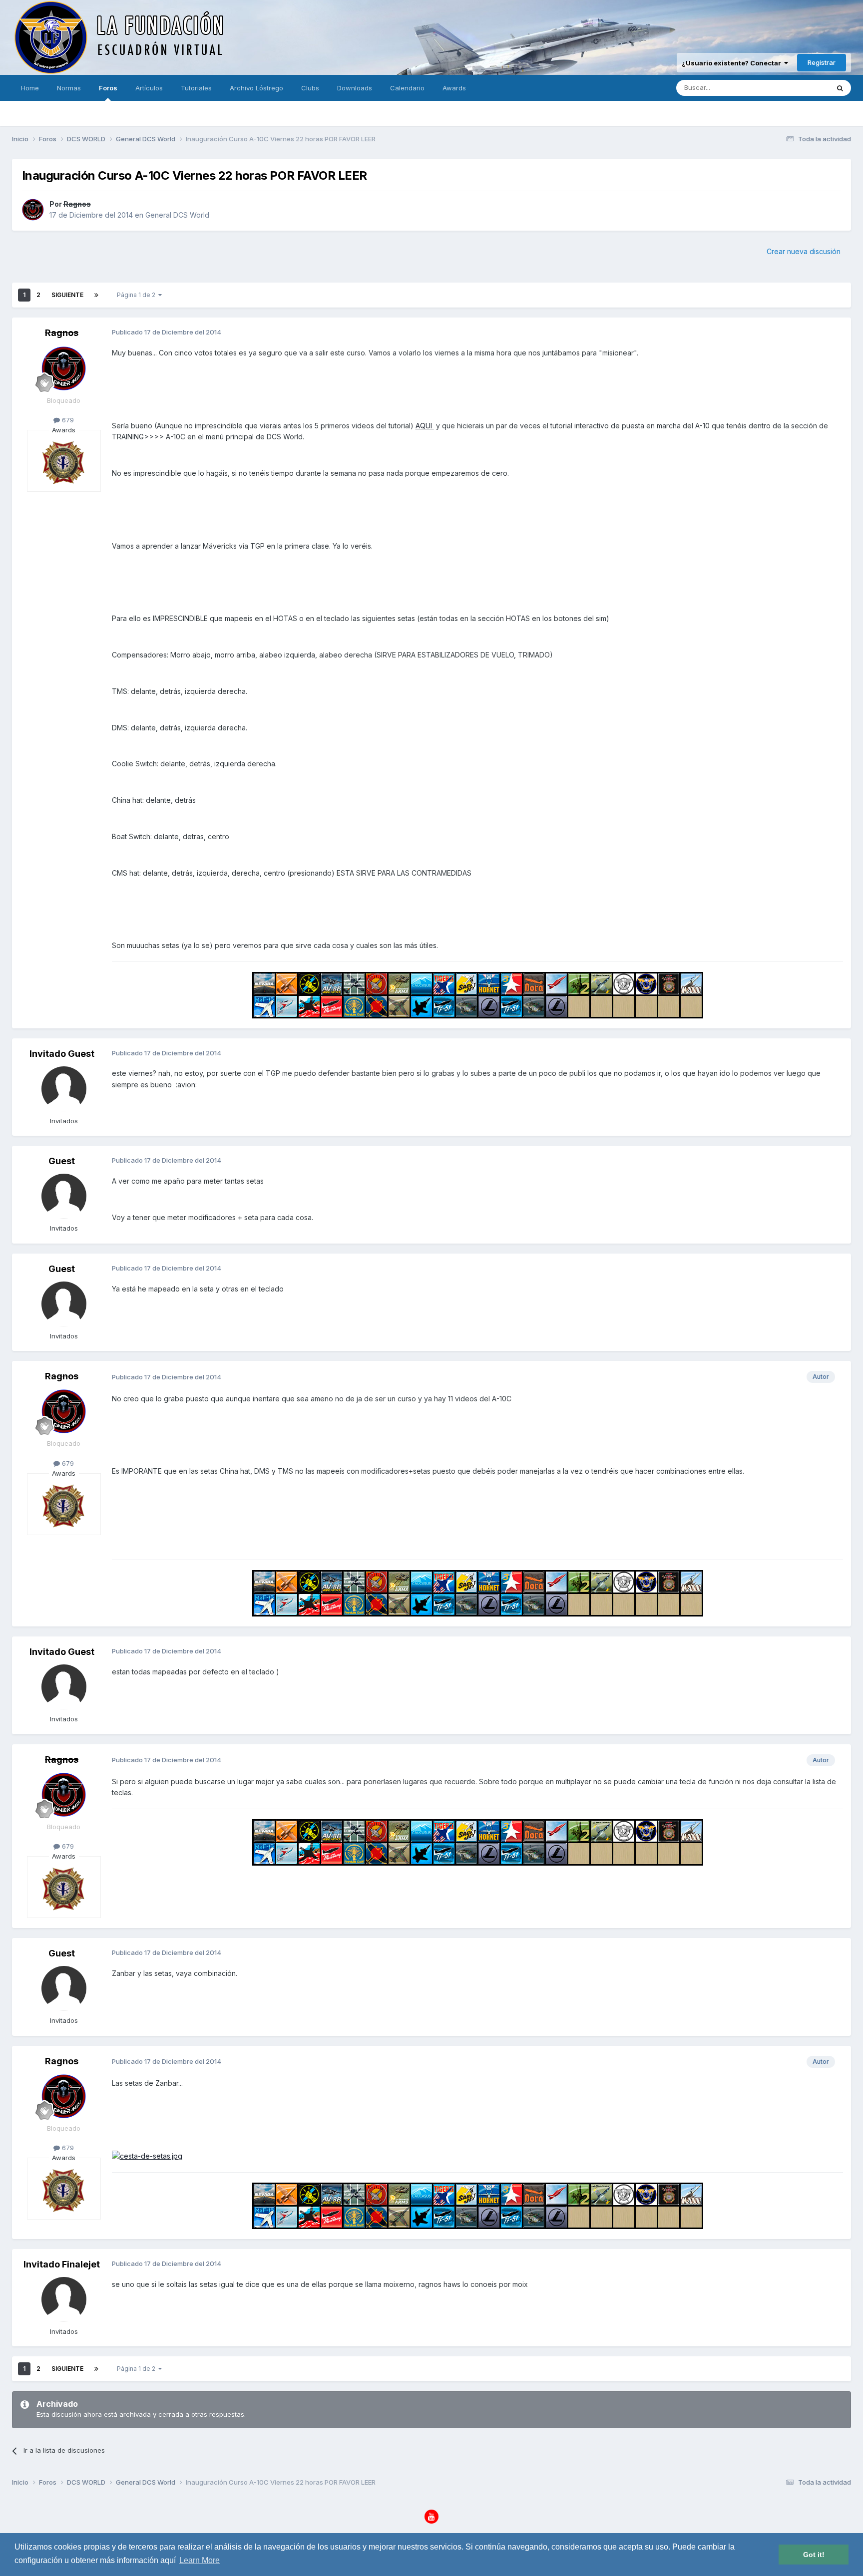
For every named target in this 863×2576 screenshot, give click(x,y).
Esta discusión (794, 88)
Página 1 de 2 (138, 295)
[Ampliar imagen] (147, 2155)
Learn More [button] (200, 2560)
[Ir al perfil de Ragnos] (33, 210)
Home (30, 88)
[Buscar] (840, 88)
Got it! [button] (814, 2555)
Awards (454, 88)
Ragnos (77, 204)
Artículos (149, 88)
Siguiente (67, 295)
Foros (108, 88)
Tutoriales (196, 88)
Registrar (822, 62)
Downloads (355, 88)
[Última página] (96, 295)
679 (67, 420)
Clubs (310, 88)
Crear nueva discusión (804, 251)
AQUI (425, 426)
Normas (69, 88)
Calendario (407, 88)
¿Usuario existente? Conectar (733, 63)
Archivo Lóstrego (256, 88)
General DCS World (177, 215)
